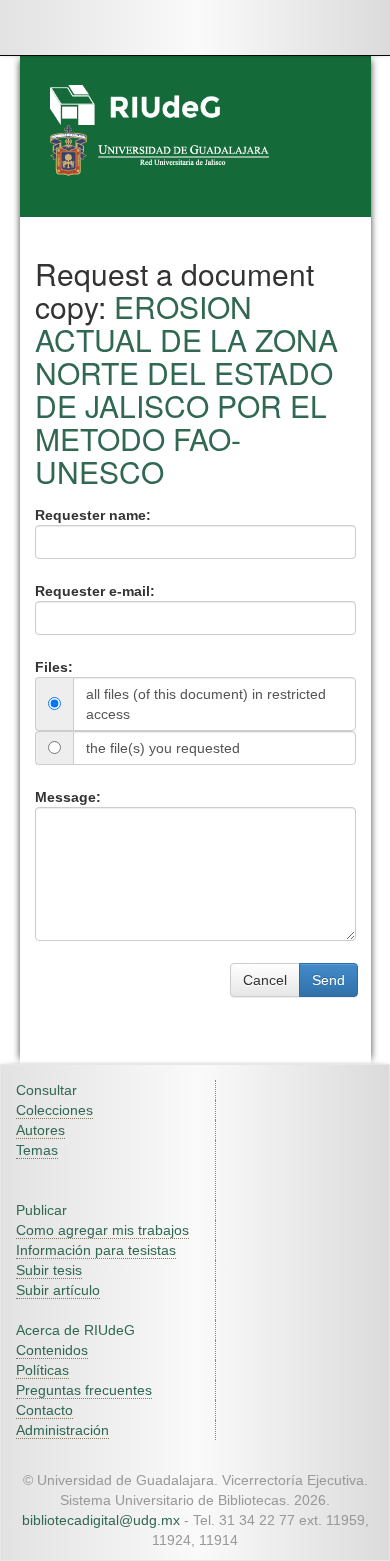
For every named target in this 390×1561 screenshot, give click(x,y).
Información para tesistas (96, 1250)
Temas (37, 1150)
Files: (54, 667)
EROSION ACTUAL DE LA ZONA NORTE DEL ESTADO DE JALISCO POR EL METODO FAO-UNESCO (186, 389)
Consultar (46, 1090)
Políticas (42, 1370)
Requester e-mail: (95, 591)
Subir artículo (58, 1290)
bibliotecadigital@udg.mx (101, 1520)
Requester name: (93, 515)
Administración (62, 1430)
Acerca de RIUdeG (75, 1330)
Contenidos (52, 1350)
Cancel (265, 980)
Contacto (44, 1410)
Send (328, 980)
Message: (68, 797)
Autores (40, 1130)
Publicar (41, 1210)
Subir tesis (49, 1270)
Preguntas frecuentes (84, 1390)
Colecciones (54, 1110)
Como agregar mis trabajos (102, 1230)
